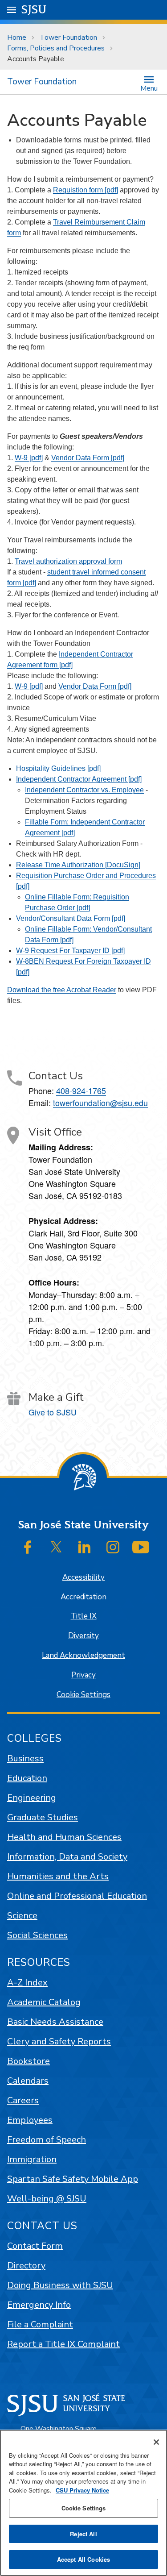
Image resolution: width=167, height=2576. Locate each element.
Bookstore (29, 2061)
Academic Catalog (44, 2002)
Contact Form (35, 2246)
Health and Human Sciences (64, 1837)
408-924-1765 (81, 1090)
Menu (149, 88)
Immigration (32, 2159)
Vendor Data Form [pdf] (88, 458)
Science (22, 1916)
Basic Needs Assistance (55, 2022)
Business (25, 1758)
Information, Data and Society (67, 1857)
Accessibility (83, 1577)
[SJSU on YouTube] (141, 1547)
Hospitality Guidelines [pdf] (58, 768)
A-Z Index (27, 1983)
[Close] (156, 2442)
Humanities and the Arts (58, 1876)
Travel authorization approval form (68, 561)
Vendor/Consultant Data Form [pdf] (71, 918)
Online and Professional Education (77, 1896)
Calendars (28, 2081)
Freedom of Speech (47, 2140)
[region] (83, 2503)
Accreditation (83, 1597)
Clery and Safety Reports (59, 2041)
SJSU (34, 10)
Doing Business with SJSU (60, 2285)
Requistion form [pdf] (86, 190)
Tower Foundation (68, 37)
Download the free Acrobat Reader (62, 990)
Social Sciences (37, 1935)
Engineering (32, 1798)
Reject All (83, 2534)
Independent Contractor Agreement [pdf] (79, 779)
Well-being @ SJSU (47, 2199)
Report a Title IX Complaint (63, 2344)
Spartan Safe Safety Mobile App (73, 2179)
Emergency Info (39, 2305)
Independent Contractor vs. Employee (84, 790)
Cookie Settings (83, 1695)
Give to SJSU (53, 1412)
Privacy (83, 1675)
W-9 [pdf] (29, 458)
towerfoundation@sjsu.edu (100, 1103)
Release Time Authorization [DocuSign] (78, 865)
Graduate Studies (43, 1817)
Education (27, 1778)
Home (17, 37)
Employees (30, 2120)
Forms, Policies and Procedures (56, 48)
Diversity (83, 1636)
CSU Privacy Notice (82, 2490)
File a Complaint (40, 2324)
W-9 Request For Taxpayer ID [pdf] (70, 951)
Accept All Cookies (83, 2559)
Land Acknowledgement (83, 1655)
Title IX (84, 1616)
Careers (23, 2100)
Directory (26, 2266)
